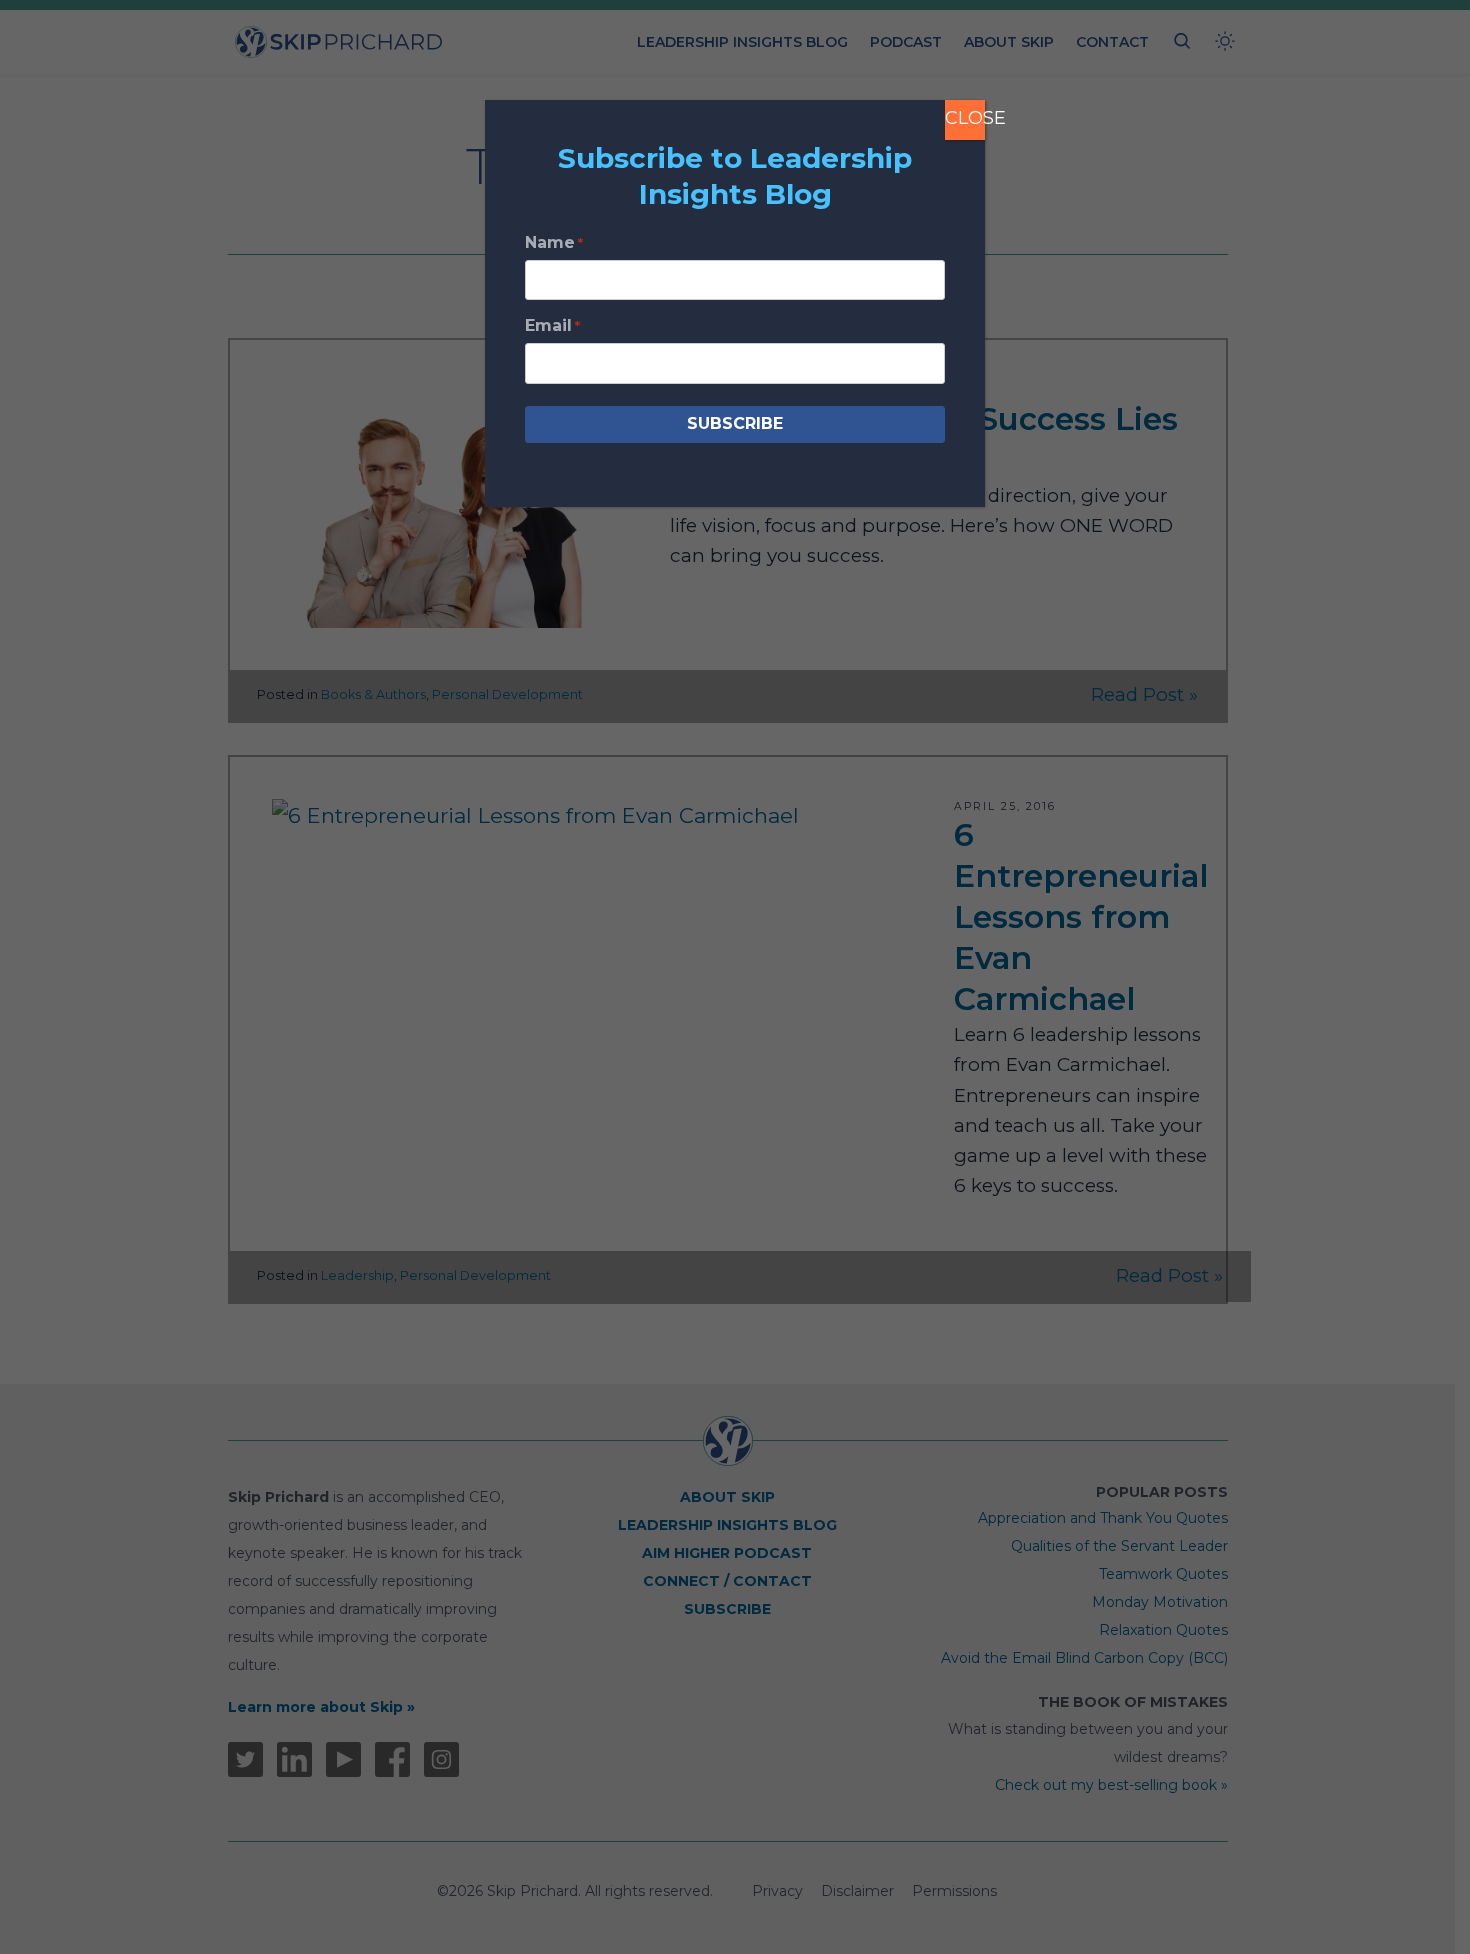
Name (554, 242)
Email (552, 325)
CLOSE (965, 118)
